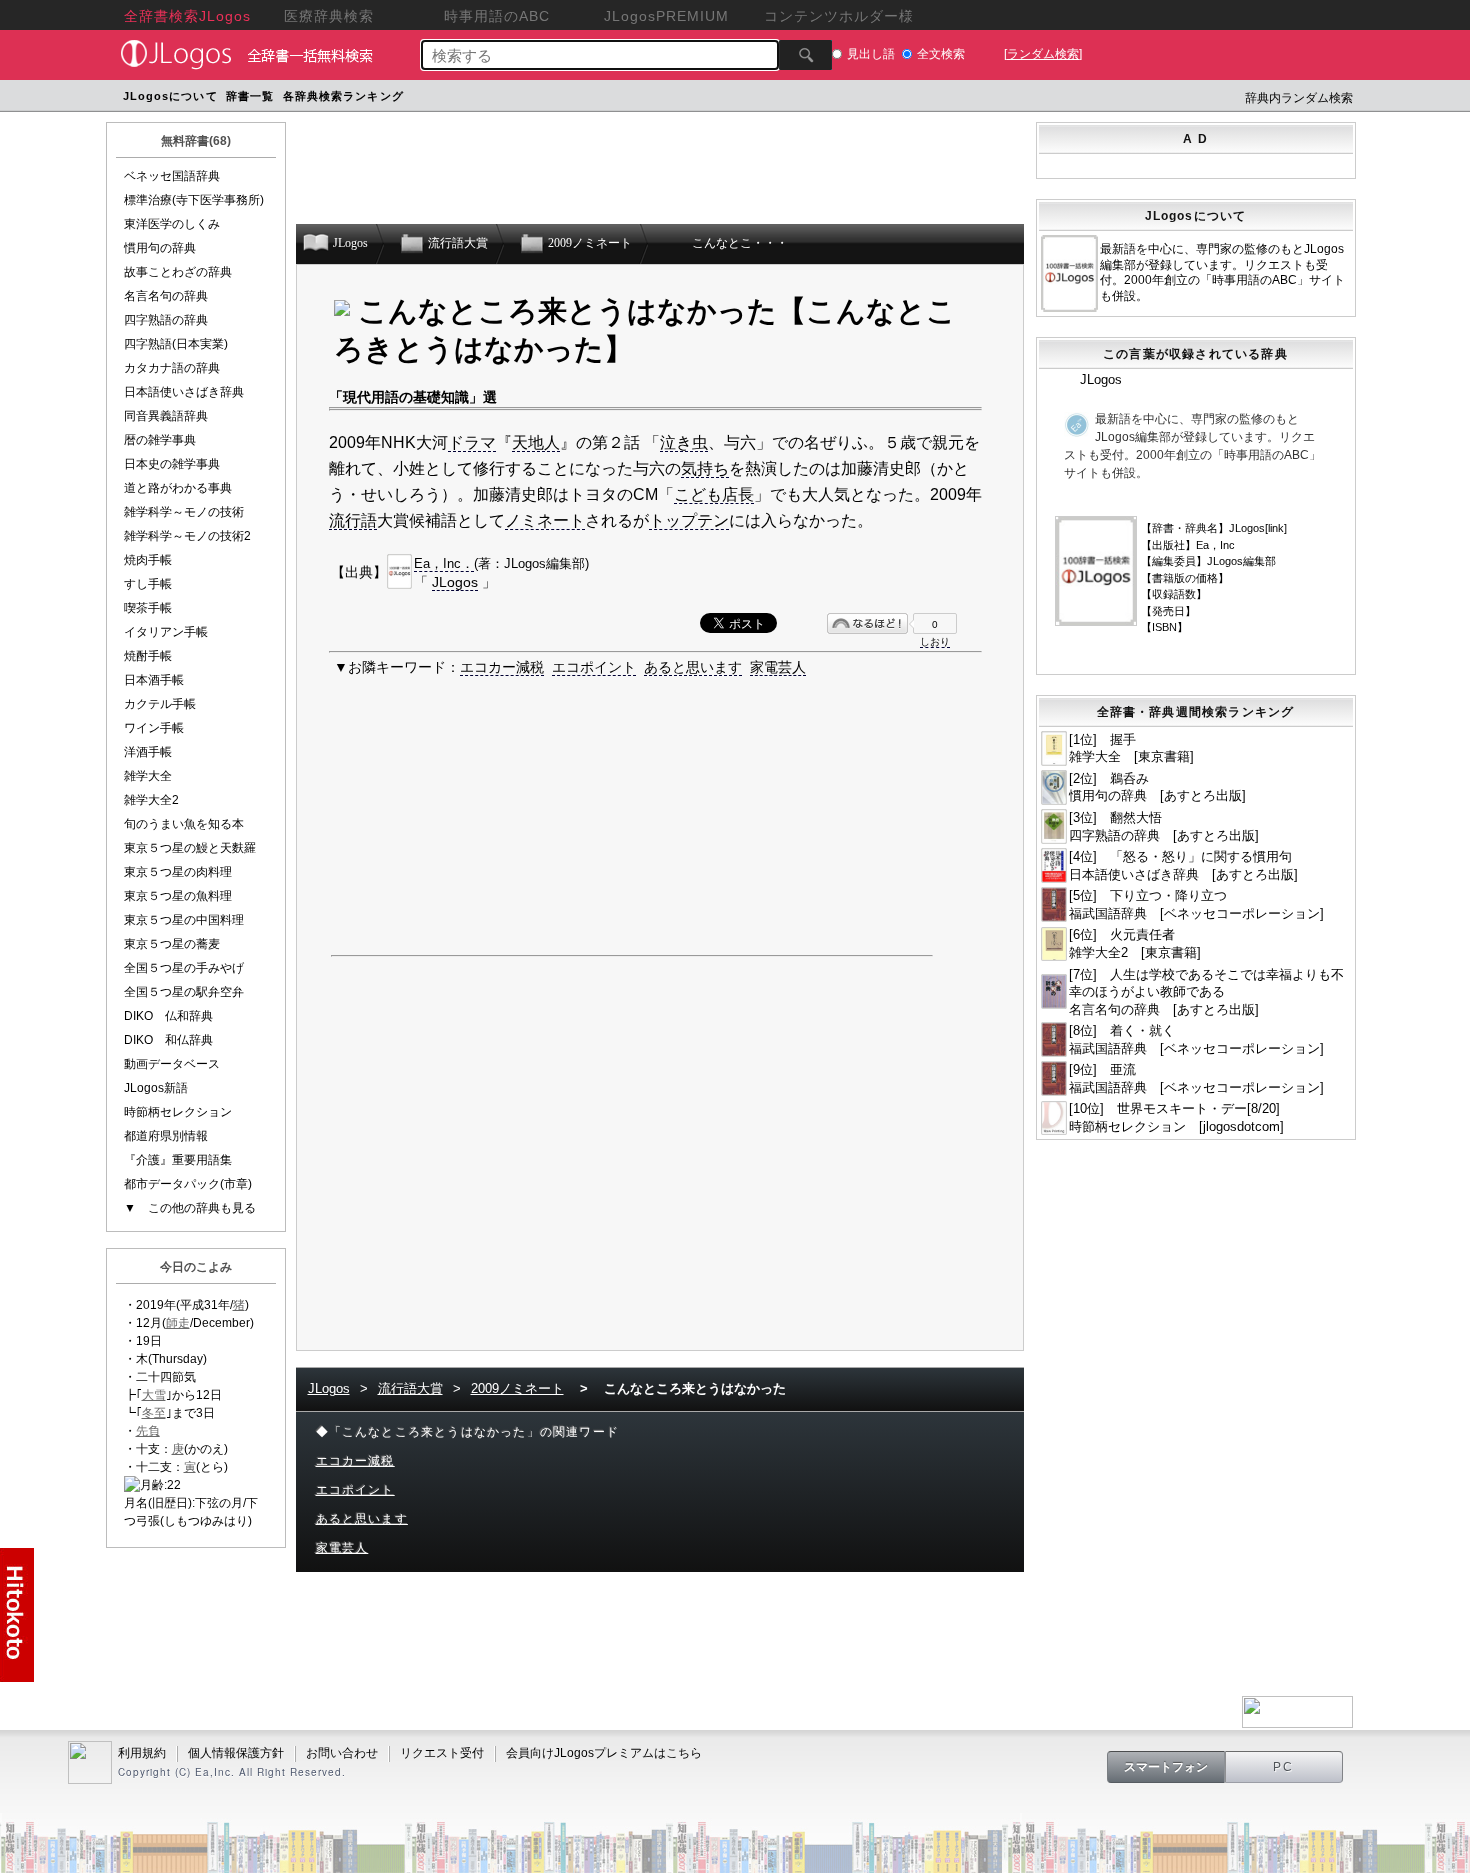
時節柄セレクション (178, 1112)
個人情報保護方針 (236, 1753)
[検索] (805, 55)
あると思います (693, 667)
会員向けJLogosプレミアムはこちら (604, 1753)
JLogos (455, 582)
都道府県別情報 (166, 1136)
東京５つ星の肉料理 (178, 872)
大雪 (154, 1395)
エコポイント (594, 667)
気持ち (705, 468)
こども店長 (714, 494)
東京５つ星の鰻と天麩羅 (190, 848)
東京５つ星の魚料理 (178, 896)
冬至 (154, 1413)
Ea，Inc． (444, 563)
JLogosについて (170, 96)
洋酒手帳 (148, 752)
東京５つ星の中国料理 (184, 920)
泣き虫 (684, 442)
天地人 (536, 442)
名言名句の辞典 (166, 296)
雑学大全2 (151, 800)
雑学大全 (148, 776)
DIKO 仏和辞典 (168, 1016)
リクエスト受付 (442, 1753)
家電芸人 (778, 667)
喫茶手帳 (148, 608)
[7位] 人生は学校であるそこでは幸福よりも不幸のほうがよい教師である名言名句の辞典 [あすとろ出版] (1206, 992)
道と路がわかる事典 (178, 488)
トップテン (689, 520)
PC (1284, 1767)
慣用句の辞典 (160, 248)
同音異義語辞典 (166, 416)
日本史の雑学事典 (172, 464)
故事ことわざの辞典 (178, 272)
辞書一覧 (250, 96)
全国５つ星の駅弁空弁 (184, 992)
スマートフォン (1166, 1767)
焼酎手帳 (148, 656)
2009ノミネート (517, 1388)
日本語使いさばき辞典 (184, 392)
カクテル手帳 (160, 704)
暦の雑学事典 (160, 440)
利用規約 (142, 1753)
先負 (148, 1431)
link (1276, 528)
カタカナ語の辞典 (172, 368)
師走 (178, 1323)
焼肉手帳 (148, 560)
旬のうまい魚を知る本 (184, 824)
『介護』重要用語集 (178, 1160)
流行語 (353, 520)
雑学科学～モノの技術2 (187, 536)
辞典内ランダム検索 (1299, 98)
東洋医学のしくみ (172, 224)
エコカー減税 (502, 667)
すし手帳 (148, 584)
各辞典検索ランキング (343, 96)
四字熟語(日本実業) (176, 344)
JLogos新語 (156, 1088)
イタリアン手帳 (166, 632)
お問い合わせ (342, 1753)
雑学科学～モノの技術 (184, 512)
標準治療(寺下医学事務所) (194, 200)
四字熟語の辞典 (166, 320)
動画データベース (172, 1064)
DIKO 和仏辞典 (168, 1040)
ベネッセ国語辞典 (172, 176)
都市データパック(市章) (188, 1184)
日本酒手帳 (154, 680)
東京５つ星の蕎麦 (172, 944)
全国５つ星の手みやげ (184, 968)
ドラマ (472, 442)
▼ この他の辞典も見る (190, 1208)
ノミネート (545, 520)
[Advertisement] (788, 98)
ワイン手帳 (154, 728)
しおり (935, 641)
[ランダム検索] (1043, 54)
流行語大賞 (410, 1388)
